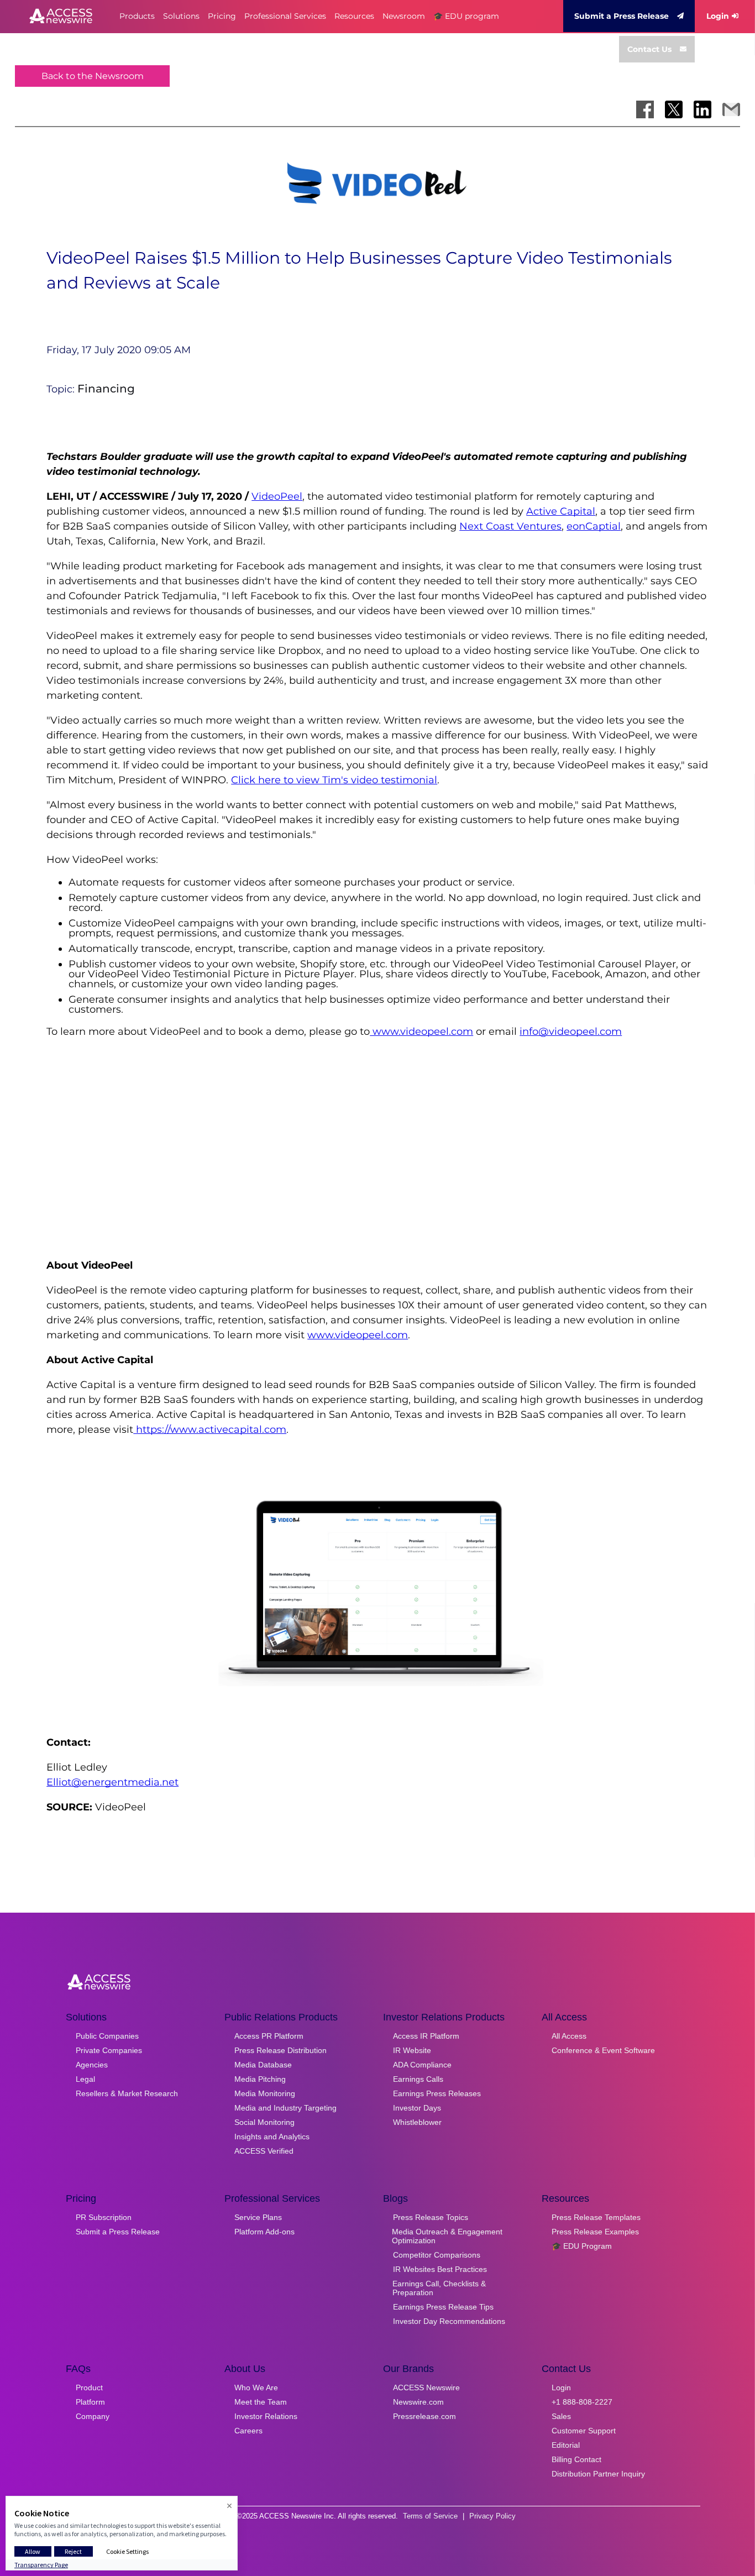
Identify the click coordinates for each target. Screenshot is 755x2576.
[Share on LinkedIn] (702, 109)
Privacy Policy (492, 2516)
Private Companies (109, 2050)
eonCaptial (594, 526)
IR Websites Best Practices (440, 2269)
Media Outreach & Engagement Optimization (447, 2236)
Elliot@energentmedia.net (112, 1782)
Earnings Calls (418, 2079)
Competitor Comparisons (437, 2255)
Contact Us (649, 49)
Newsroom (404, 16)
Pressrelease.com (424, 2416)
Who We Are (256, 2387)
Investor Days (417, 2108)
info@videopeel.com (571, 1032)
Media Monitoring (265, 2093)
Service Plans (258, 2217)
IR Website (412, 2050)
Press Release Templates (596, 2217)
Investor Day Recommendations (449, 2321)
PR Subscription (104, 2217)
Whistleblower (417, 2122)
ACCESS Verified (264, 2151)
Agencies (92, 2065)
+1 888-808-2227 (582, 2402)
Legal (85, 2079)
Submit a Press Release (622, 16)
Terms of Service (430, 2516)
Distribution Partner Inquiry (598, 2474)
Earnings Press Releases (437, 2093)
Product (89, 2387)
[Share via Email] (731, 109)
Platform (90, 2402)
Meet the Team (261, 2402)
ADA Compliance (422, 2065)
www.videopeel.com (421, 1032)
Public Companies (107, 2036)
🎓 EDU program (466, 16)
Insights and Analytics (272, 2137)
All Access (569, 2036)
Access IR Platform (426, 2036)
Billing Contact (576, 2459)
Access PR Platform (269, 2036)
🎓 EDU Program (582, 2246)
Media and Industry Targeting (285, 2108)
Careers (248, 2431)
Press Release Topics (431, 2217)
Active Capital (561, 511)
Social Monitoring (264, 2122)
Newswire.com (418, 2402)
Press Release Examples (595, 2232)
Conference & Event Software (603, 2050)
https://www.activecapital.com (210, 1430)
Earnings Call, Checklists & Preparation (439, 2288)
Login (718, 16)
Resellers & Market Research (127, 2093)
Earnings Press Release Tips (443, 2307)
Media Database (263, 2065)
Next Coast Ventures (510, 526)
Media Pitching (260, 2079)
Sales (561, 2416)
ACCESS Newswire (426, 2387)
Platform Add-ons (264, 2232)
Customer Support (584, 2431)
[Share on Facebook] (645, 109)
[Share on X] (674, 109)
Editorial (566, 2445)
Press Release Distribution (280, 2050)
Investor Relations (266, 2416)
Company (93, 2416)
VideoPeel (277, 496)
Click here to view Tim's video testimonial (334, 780)
